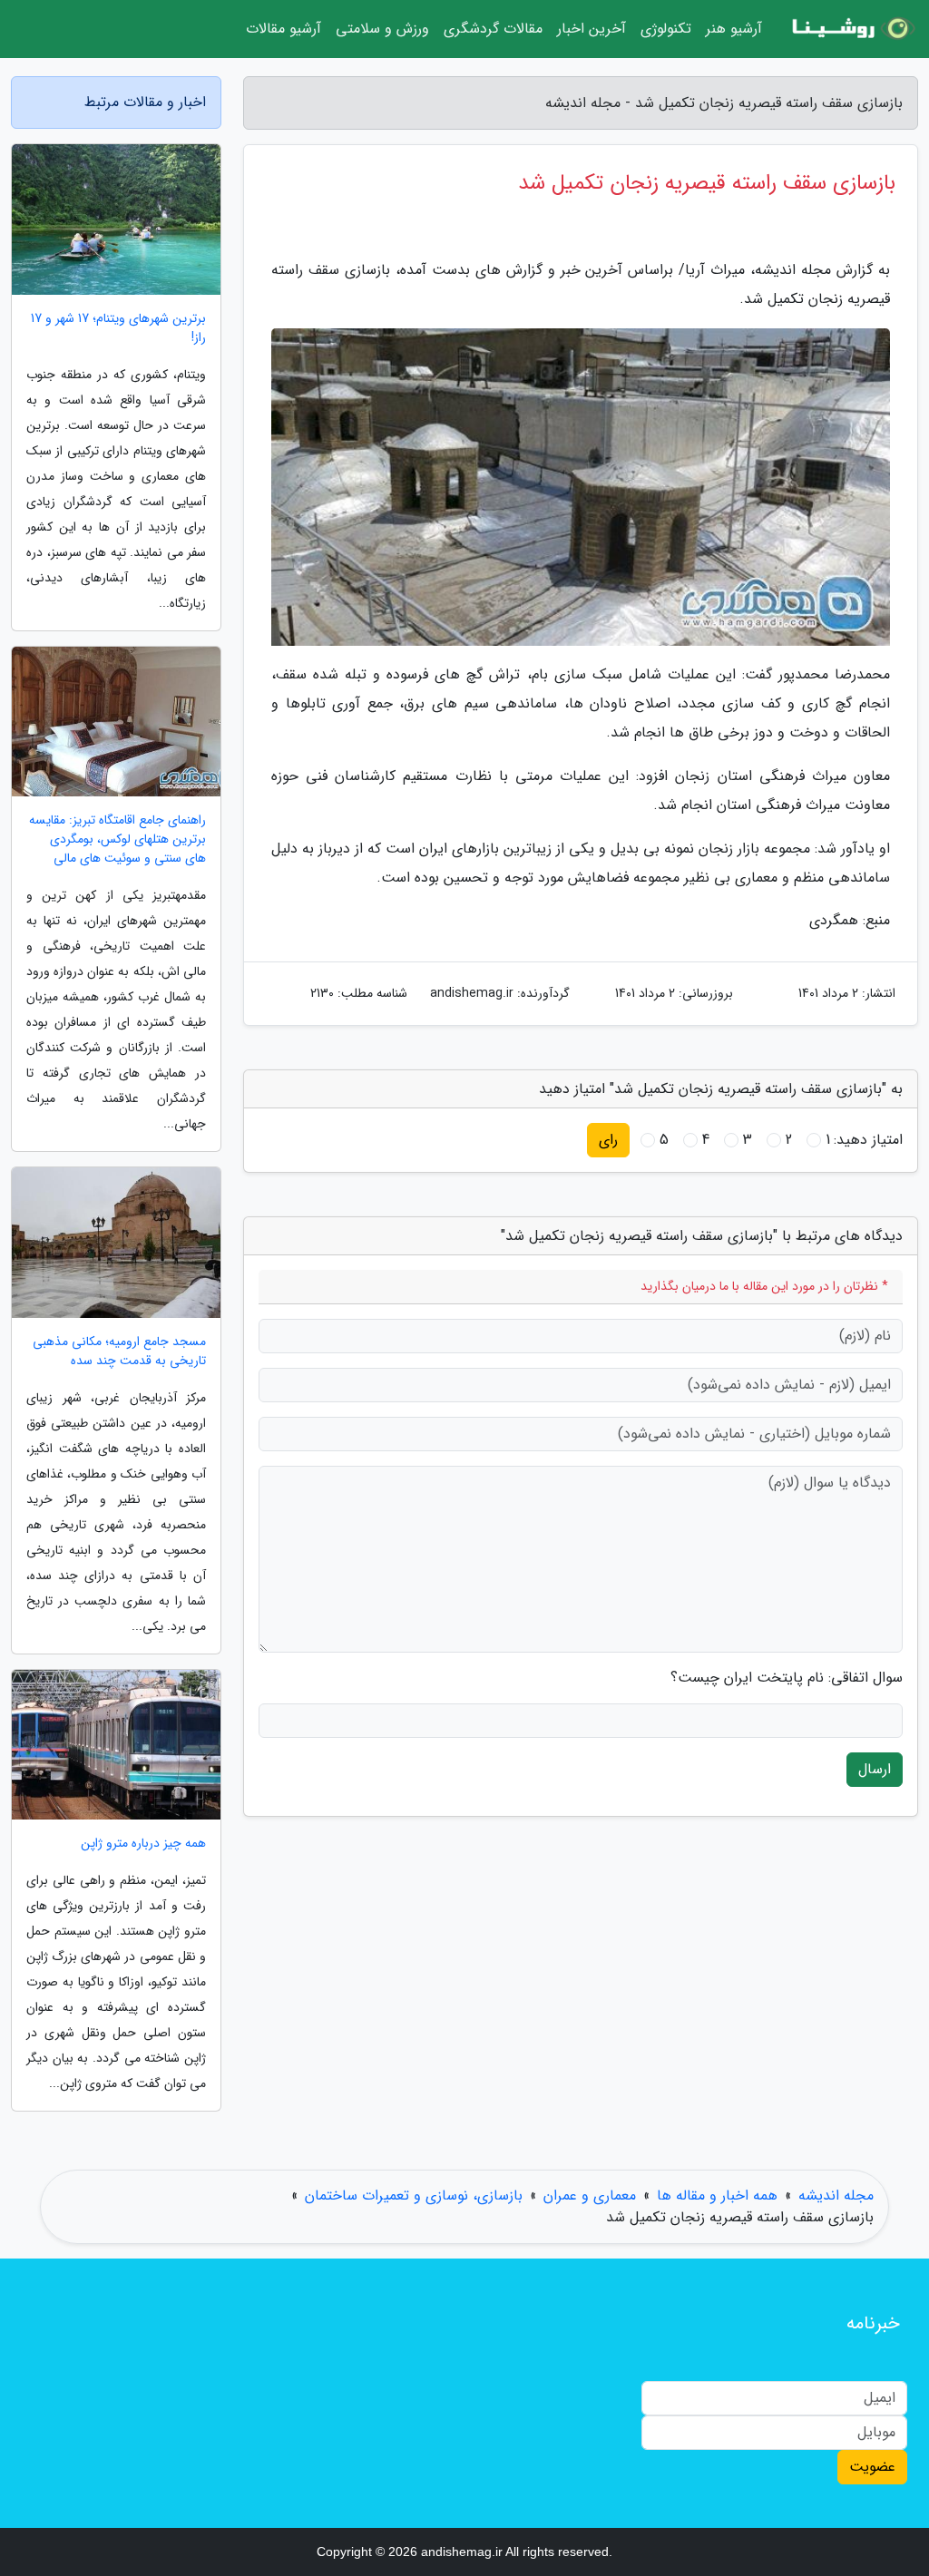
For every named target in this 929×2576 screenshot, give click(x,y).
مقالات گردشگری (493, 29)
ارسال (875, 1769)
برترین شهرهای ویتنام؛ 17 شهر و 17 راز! (118, 328)
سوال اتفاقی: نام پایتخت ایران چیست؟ (787, 1678)
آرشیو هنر (734, 29)
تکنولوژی (666, 29)
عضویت (872, 2467)
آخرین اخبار (592, 29)
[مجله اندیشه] (851, 29)
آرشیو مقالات (284, 29)
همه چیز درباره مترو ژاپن (143, 1844)
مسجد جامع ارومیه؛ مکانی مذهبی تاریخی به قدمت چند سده (119, 1351)
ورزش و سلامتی (382, 29)
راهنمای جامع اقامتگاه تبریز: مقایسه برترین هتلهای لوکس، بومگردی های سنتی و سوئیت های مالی (117, 839)
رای (608, 1140)
